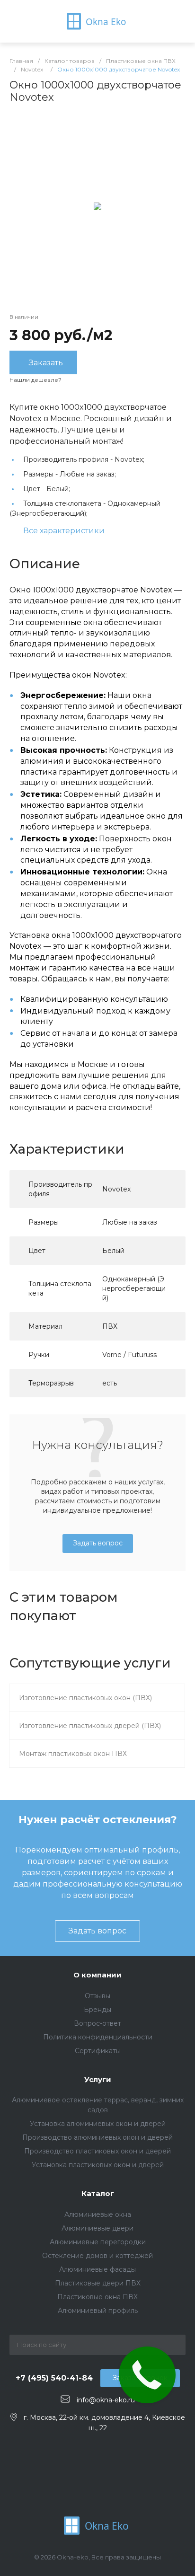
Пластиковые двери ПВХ (98, 2283)
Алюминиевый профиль (98, 2311)
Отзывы (97, 1996)
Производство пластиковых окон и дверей (97, 2151)
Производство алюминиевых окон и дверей (97, 2137)
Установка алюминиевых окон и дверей (98, 2124)
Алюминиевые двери (97, 2228)
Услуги (98, 2079)
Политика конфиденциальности (98, 2037)
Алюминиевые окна (98, 2214)
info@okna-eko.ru (106, 2400)
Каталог (98, 2193)
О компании (97, 1975)
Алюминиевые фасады (97, 2269)
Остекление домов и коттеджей (97, 2256)
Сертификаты (98, 2051)
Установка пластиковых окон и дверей (98, 2165)
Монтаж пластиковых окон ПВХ (73, 1754)
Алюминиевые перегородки (98, 2242)
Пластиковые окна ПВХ (97, 2297)
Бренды (97, 2010)
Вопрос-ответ (97, 2023)
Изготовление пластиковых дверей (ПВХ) (90, 1726)
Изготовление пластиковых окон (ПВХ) (85, 1698)
